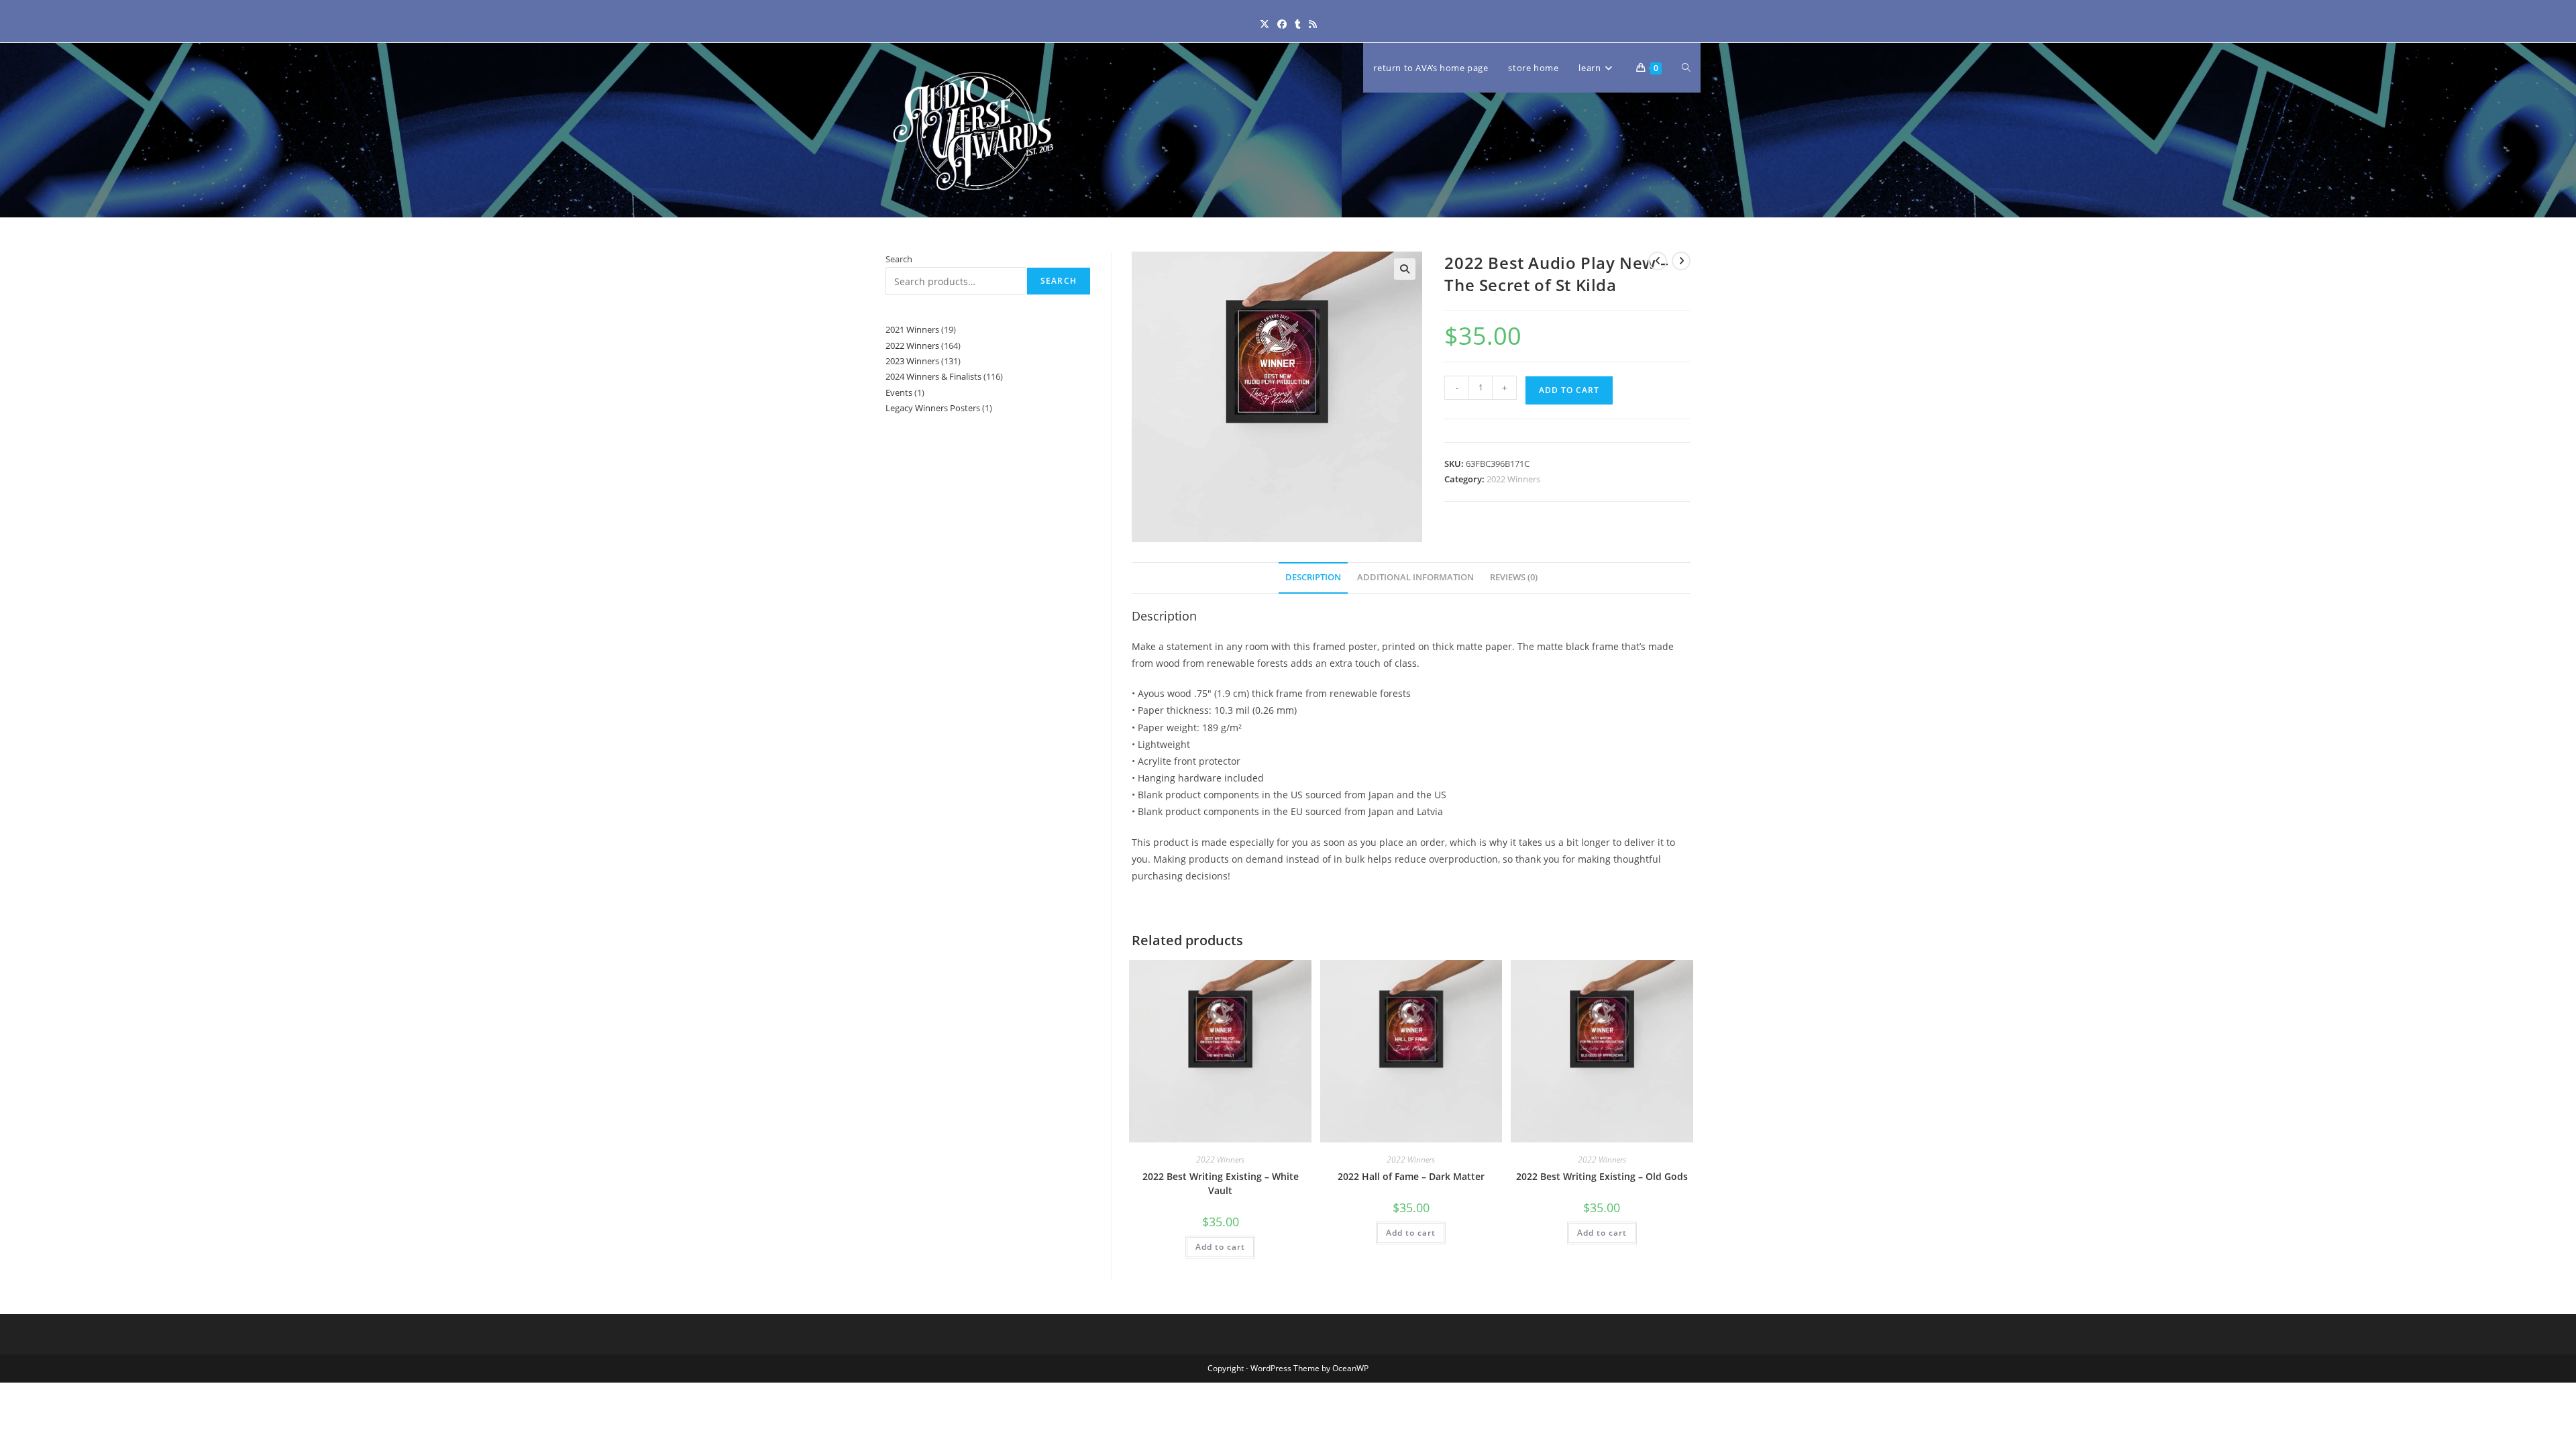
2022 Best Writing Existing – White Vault (1221, 1183)
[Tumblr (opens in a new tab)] (1298, 24)
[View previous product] (1658, 261)
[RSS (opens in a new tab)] (1313, 24)
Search (899, 259)
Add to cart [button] (1220, 1247)
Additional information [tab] (1415, 577)
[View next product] (1681, 261)
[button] (1405, 269)
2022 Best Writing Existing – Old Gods (1602, 1176)
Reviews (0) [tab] (1514, 577)
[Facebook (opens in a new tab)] (1282, 24)
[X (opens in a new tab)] (1265, 24)
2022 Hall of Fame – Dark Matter (1411, 1176)
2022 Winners (1513, 479)
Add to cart (1569, 390)
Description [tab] (1313, 577)
